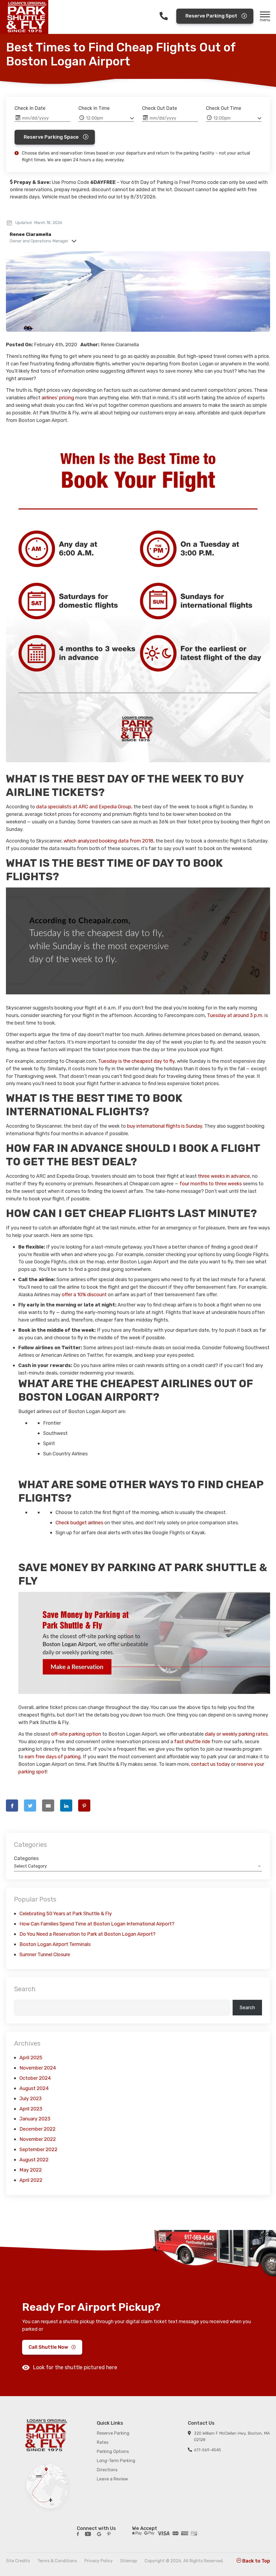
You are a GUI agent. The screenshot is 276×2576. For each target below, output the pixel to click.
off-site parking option (76, 1734)
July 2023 (31, 2099)
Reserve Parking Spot (211, 16)
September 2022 (38, 2149)
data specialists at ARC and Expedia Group (84, 807)
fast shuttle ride (192, 1742)
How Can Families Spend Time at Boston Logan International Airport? (97, 1924)
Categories (26, 1858)
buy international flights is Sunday (165, 1126)
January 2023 (35, 2119)
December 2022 (37, 2129)
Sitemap (129, 2561)
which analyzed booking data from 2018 (108, 841)
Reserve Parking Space (51, 137)
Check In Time (94, 108)
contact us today (211, 1764)
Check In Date (30, 108)
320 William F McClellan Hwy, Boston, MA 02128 (232, 2437)
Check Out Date (160, 108)
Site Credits (18, 2561)
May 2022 (31, 2170)
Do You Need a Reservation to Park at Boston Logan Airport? (87, 1934)
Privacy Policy (99, 2561)
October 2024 (35, 2078)
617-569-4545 (208, 2450)
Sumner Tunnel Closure (45, 1955)
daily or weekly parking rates (236, 1734)
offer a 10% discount (84, 1295)
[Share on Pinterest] (84, 1806)
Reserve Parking (113, 2433)
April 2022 (31, 2180)
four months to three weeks (211, 1184)
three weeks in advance (224, 1176)
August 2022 (34, 2160)
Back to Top (256, 2561)
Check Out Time (224, 108)
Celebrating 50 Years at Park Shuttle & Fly (66, 1914)
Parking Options (113, 2451)
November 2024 (38, 2068)
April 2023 (31, 2109)
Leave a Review (112, 2479)
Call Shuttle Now (48, 2347)
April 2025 (31, 2058)
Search (25, 1989)
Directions (107, 2470)
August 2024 (34, 2088)
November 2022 (38, 2139)
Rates (103, 2442)
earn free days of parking (53, 1757)
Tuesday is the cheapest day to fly (136, 1061)
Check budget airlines (79, 1523)
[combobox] (138, 1866)
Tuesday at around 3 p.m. (235, 1015)
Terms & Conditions (57, 2561)
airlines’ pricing (58, 398)
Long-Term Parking (116, 2461)
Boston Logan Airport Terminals (55, 1944)
